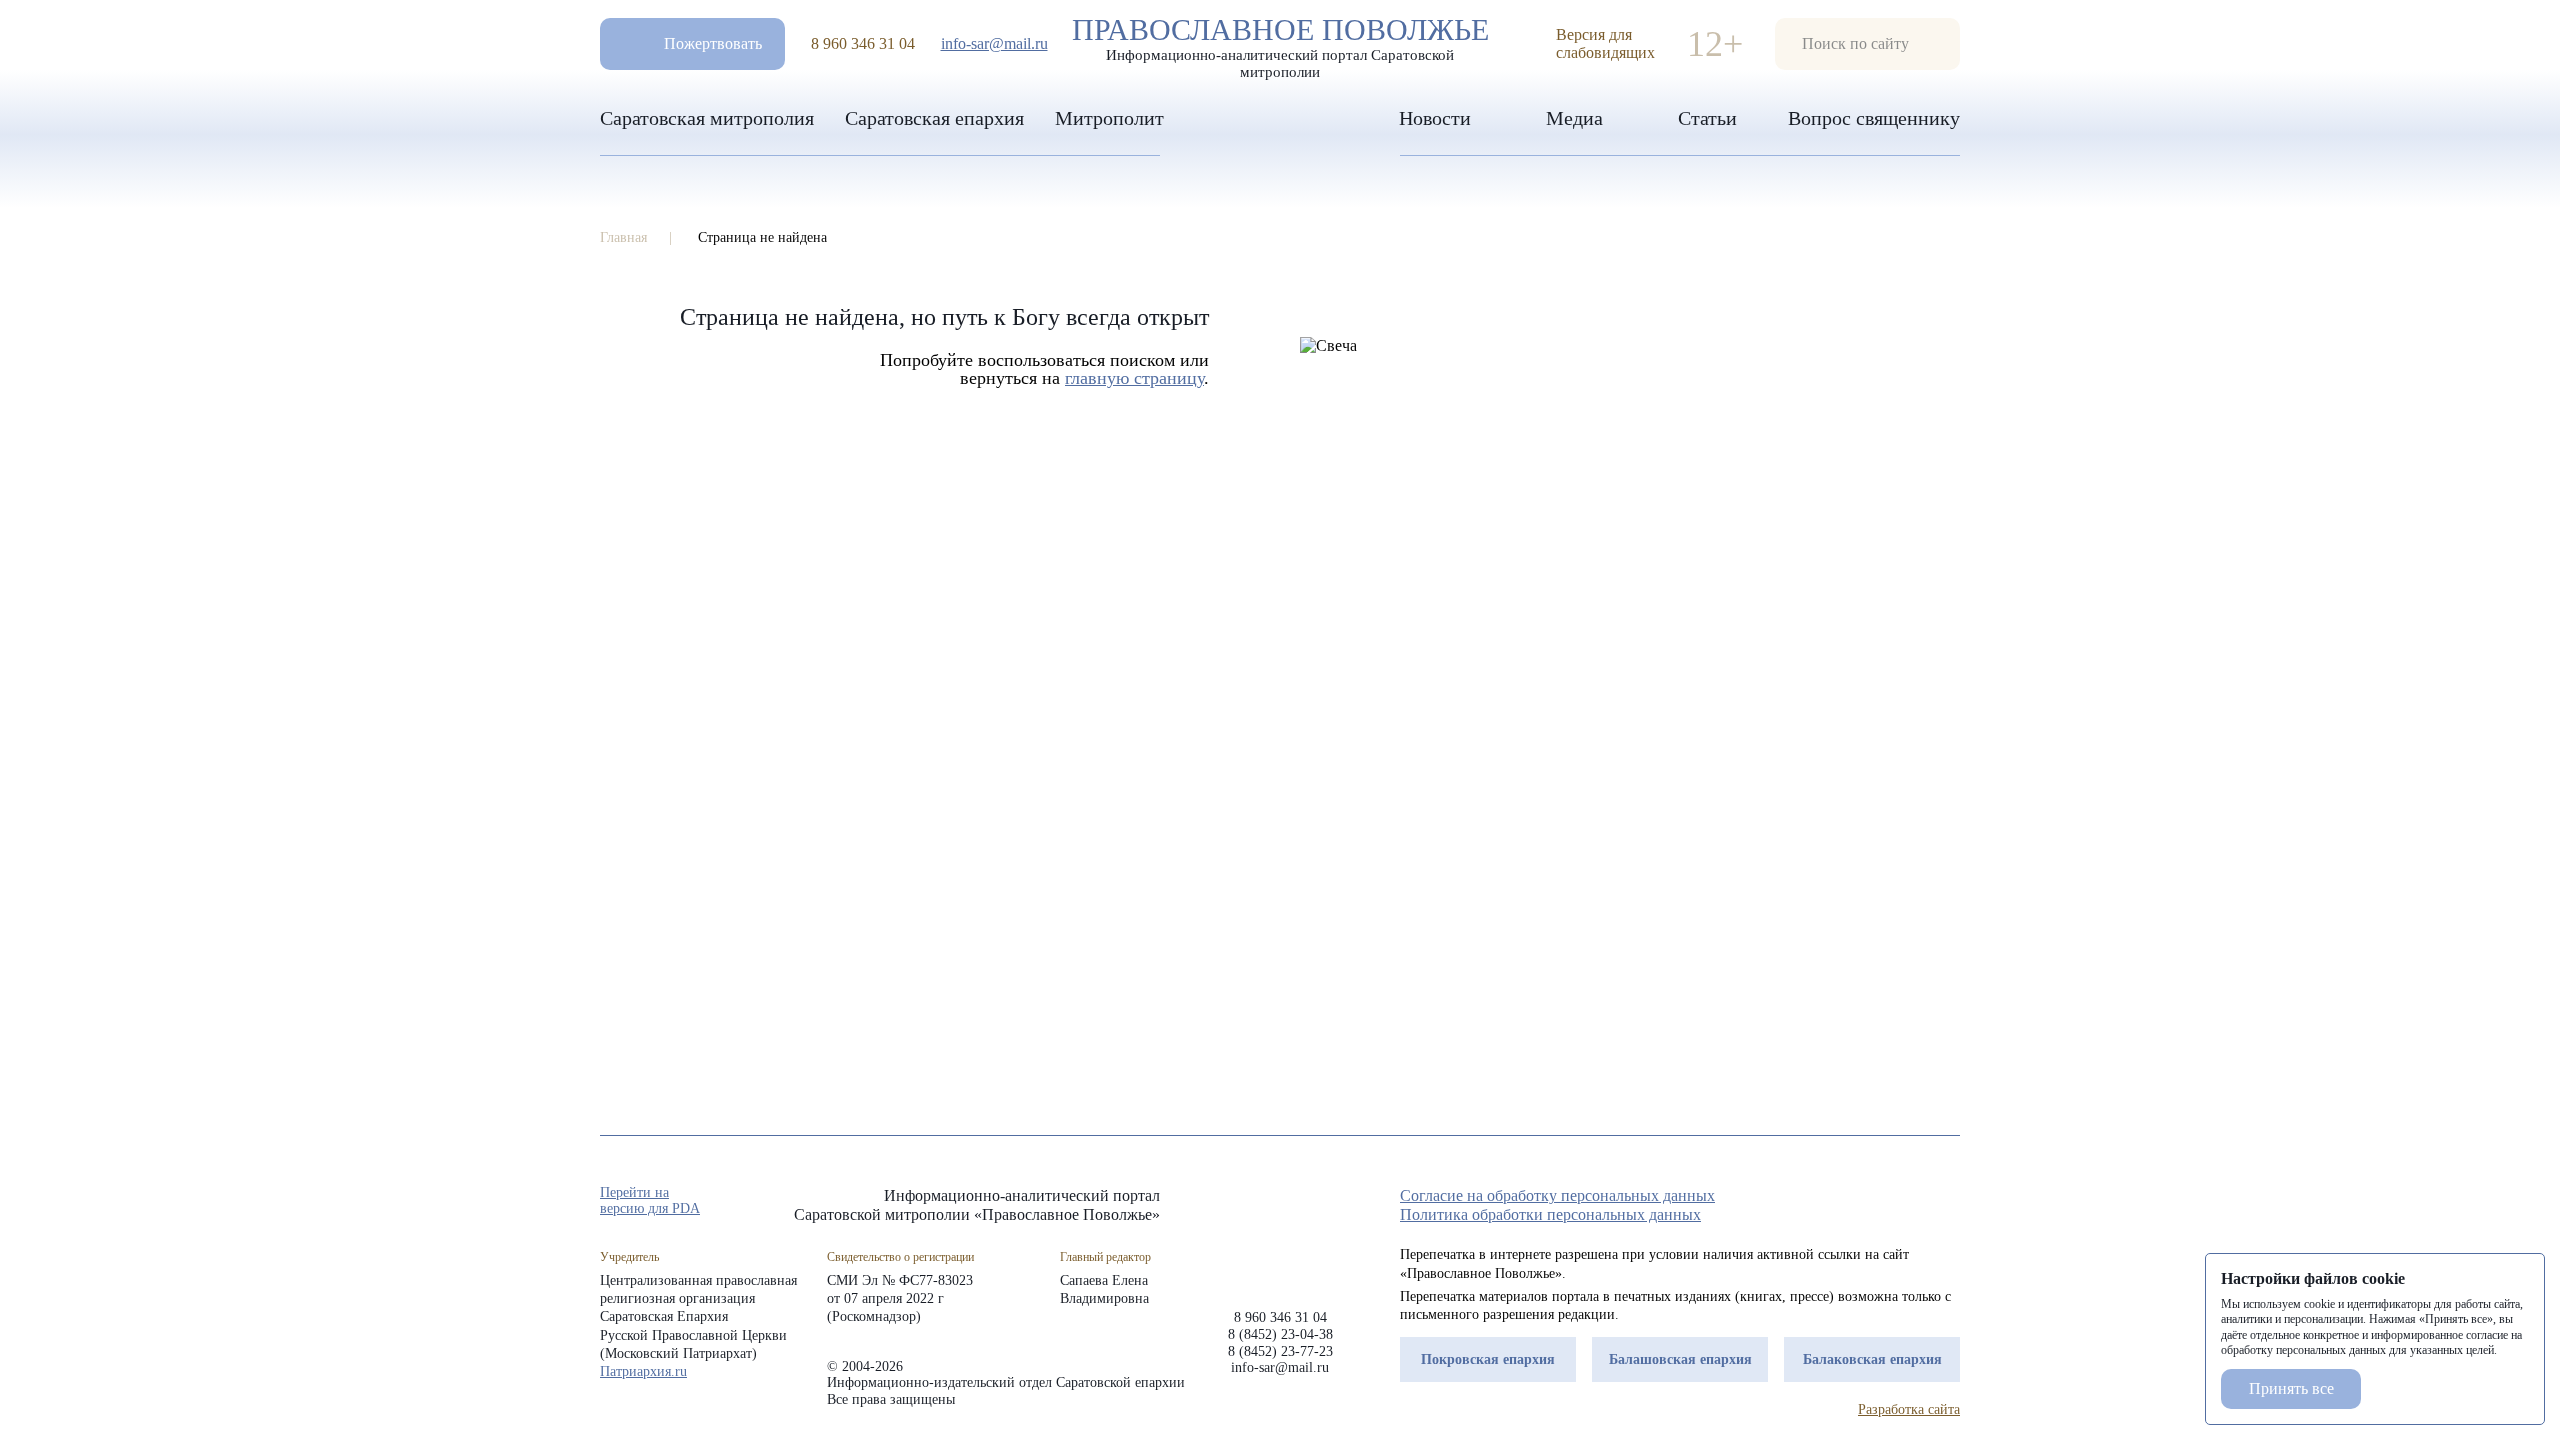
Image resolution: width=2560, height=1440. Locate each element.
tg (1878, 1202)
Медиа (1574, 118)
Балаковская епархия (1872, 1359)
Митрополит (1109, 118)
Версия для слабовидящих (1605, 43)
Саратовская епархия (934, 118)
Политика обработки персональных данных (1550, 1214)
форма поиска (1867, 44)
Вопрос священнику (1874, 118)
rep (1842, 1202)
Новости (1435, 118)
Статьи (1707, 118)
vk (1914, 1202)
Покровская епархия (1488, 1359)
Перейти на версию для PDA (650, 1200)
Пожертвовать (713, 43)
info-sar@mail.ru (994, 43)
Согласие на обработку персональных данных (1557, 1195)
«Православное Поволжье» (1280, 1232)
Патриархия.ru (643, 1371)
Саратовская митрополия (707, 118)
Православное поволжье (1280, 43)
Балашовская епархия (1680, 1359)
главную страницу (1134, 378)
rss (1950, 1202)
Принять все (2291, 1388)
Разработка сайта (1909, 1409)
